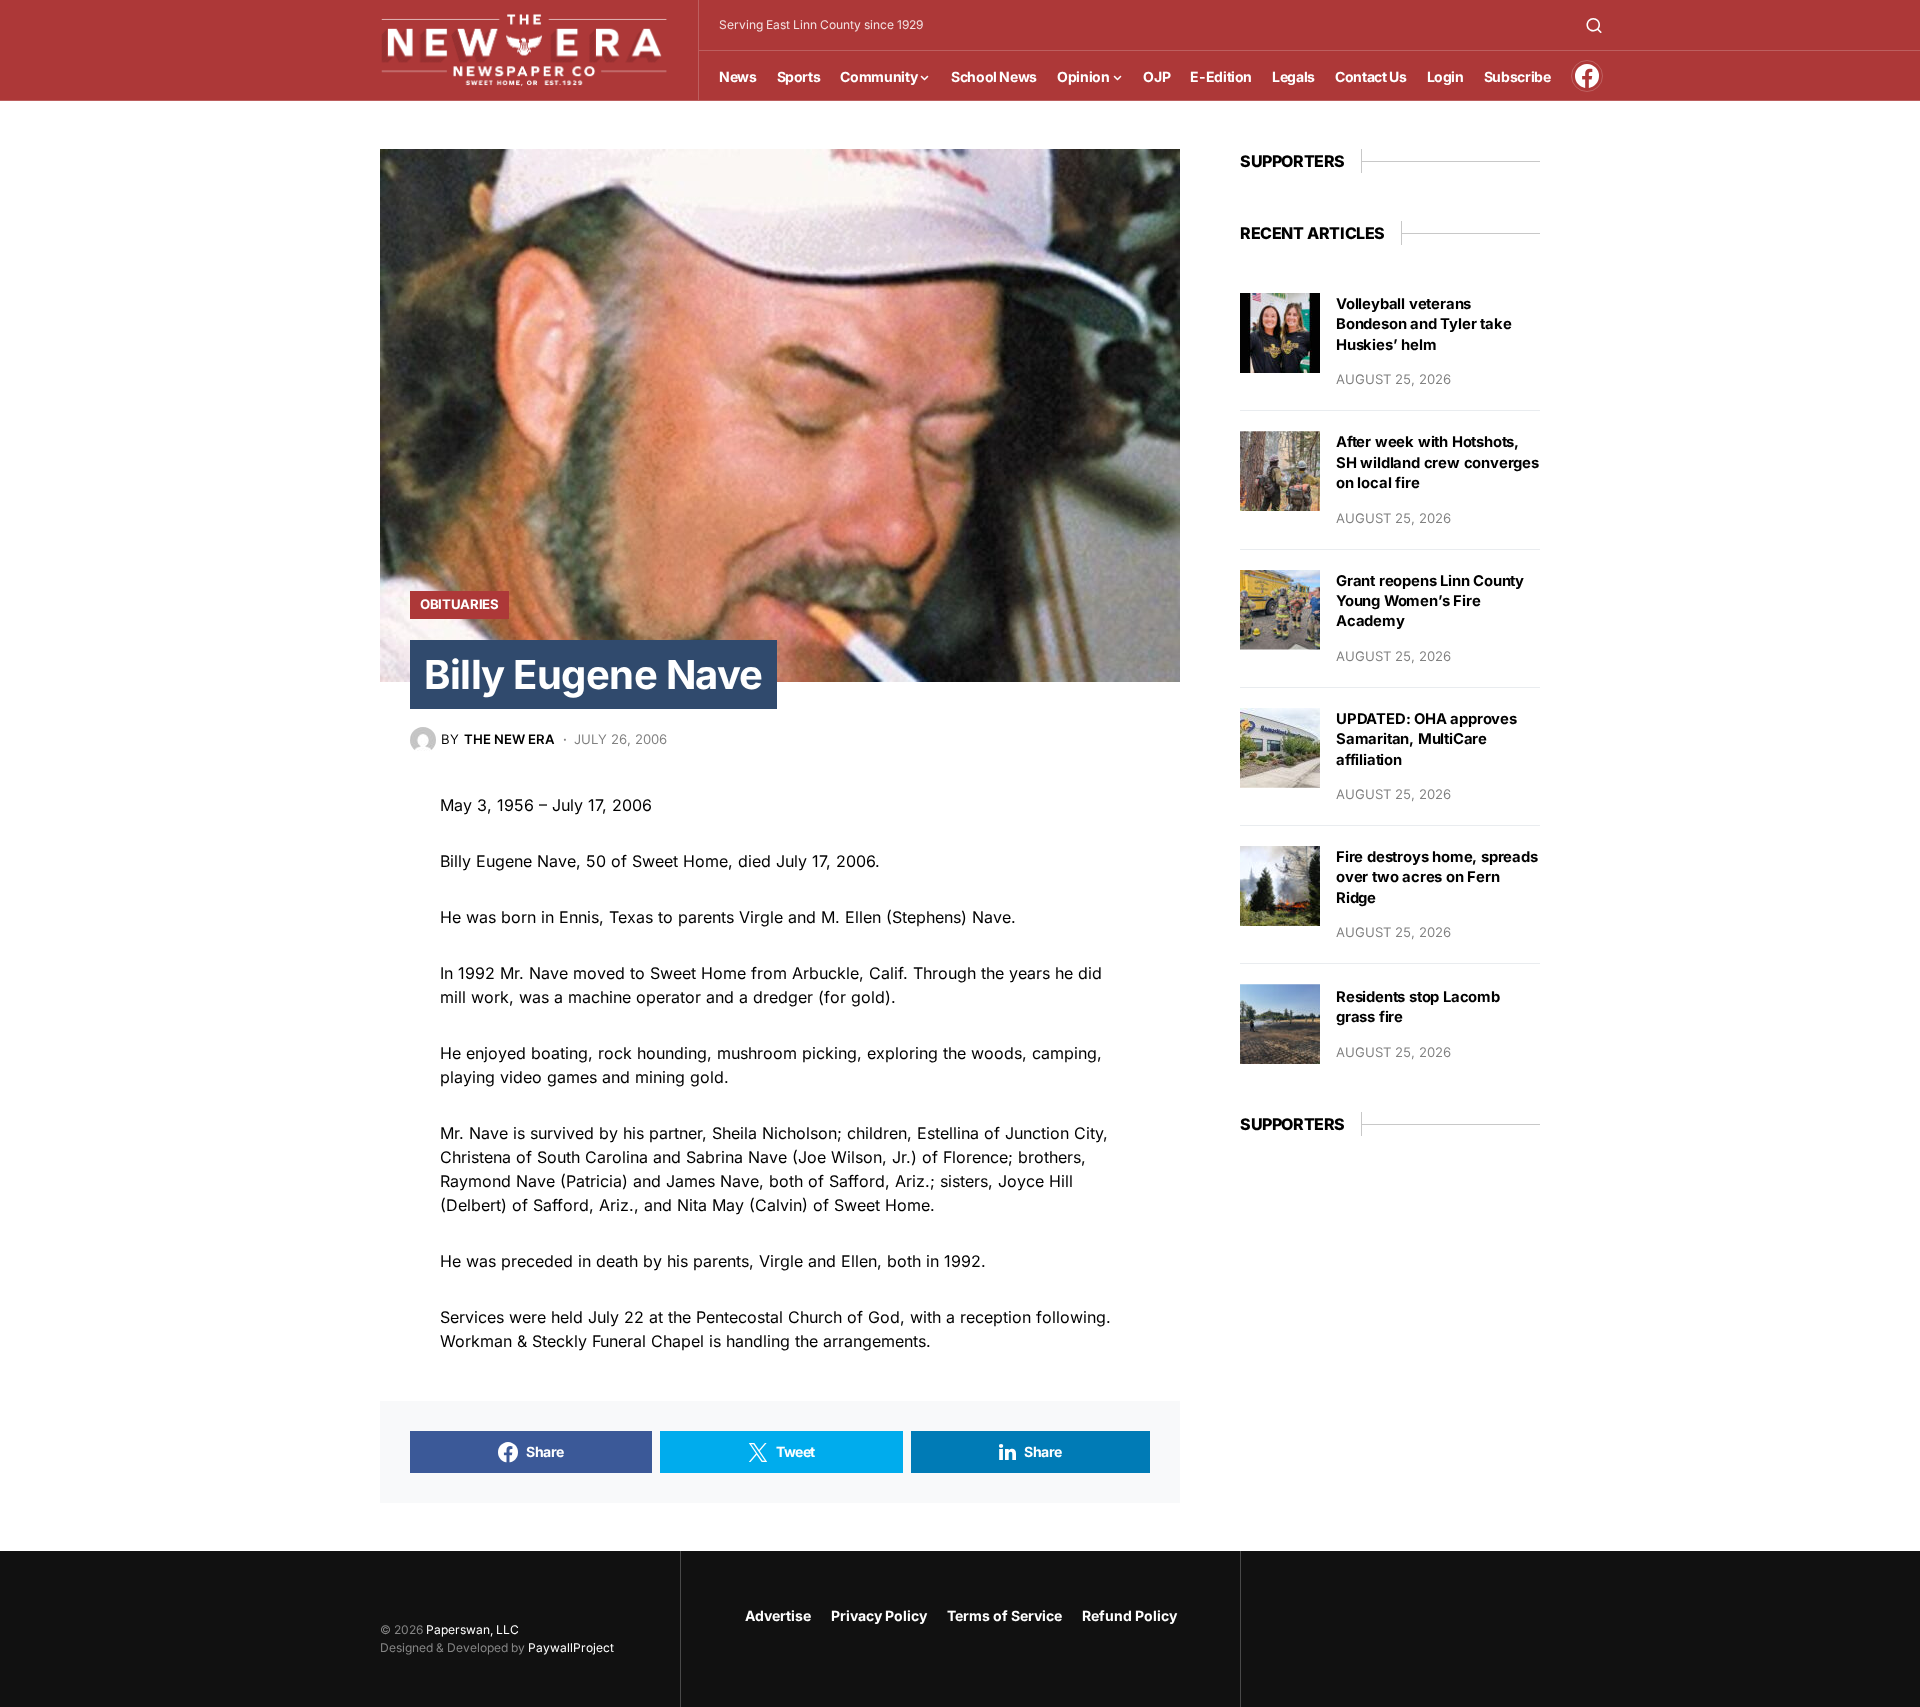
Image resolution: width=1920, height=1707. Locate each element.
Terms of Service (1004, 1615)
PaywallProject (571, 1647)
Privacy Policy (879, 1615)
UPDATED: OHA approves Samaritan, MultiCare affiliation (1426, 739)
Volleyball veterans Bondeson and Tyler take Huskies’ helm (1423, 324)
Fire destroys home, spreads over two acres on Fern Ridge (1437, 877)
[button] (1594, 25)
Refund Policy (1129, 1615)
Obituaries (459, 604)
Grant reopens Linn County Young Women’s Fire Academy (1430, 601)
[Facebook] (1587, 76)
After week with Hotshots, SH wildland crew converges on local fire (1437, 462)
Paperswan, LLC (472, 1629)
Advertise (778, 1615)
